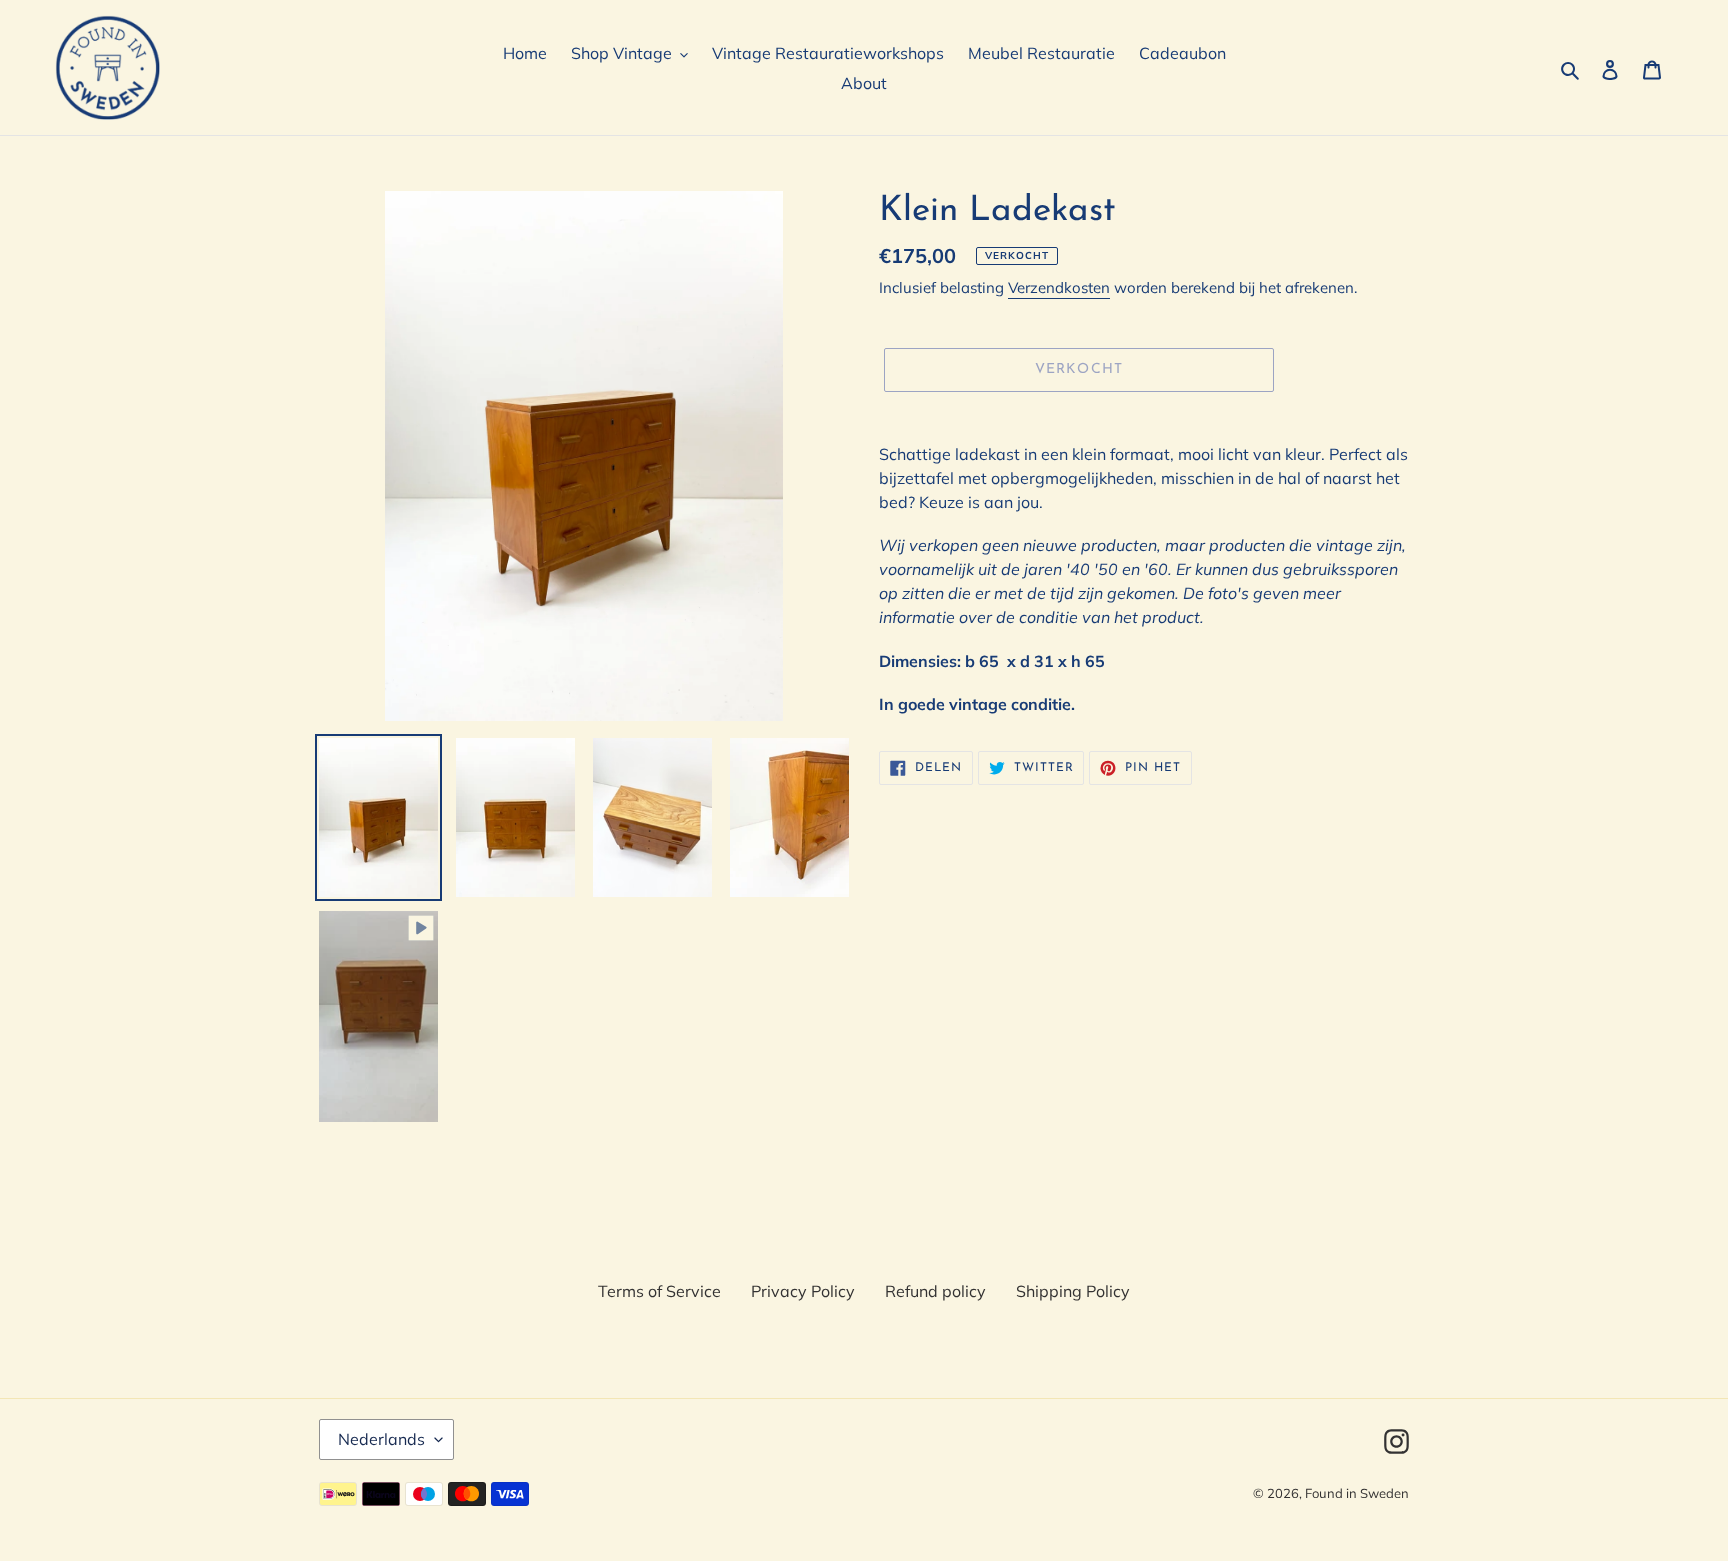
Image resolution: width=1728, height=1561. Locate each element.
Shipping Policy (1073, 1291)
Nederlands (381, 1439)
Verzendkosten (1059, 287)
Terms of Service (659, 1291)
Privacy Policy (803, 1291)
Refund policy (935, 1291)
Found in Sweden (1357, 1493)
